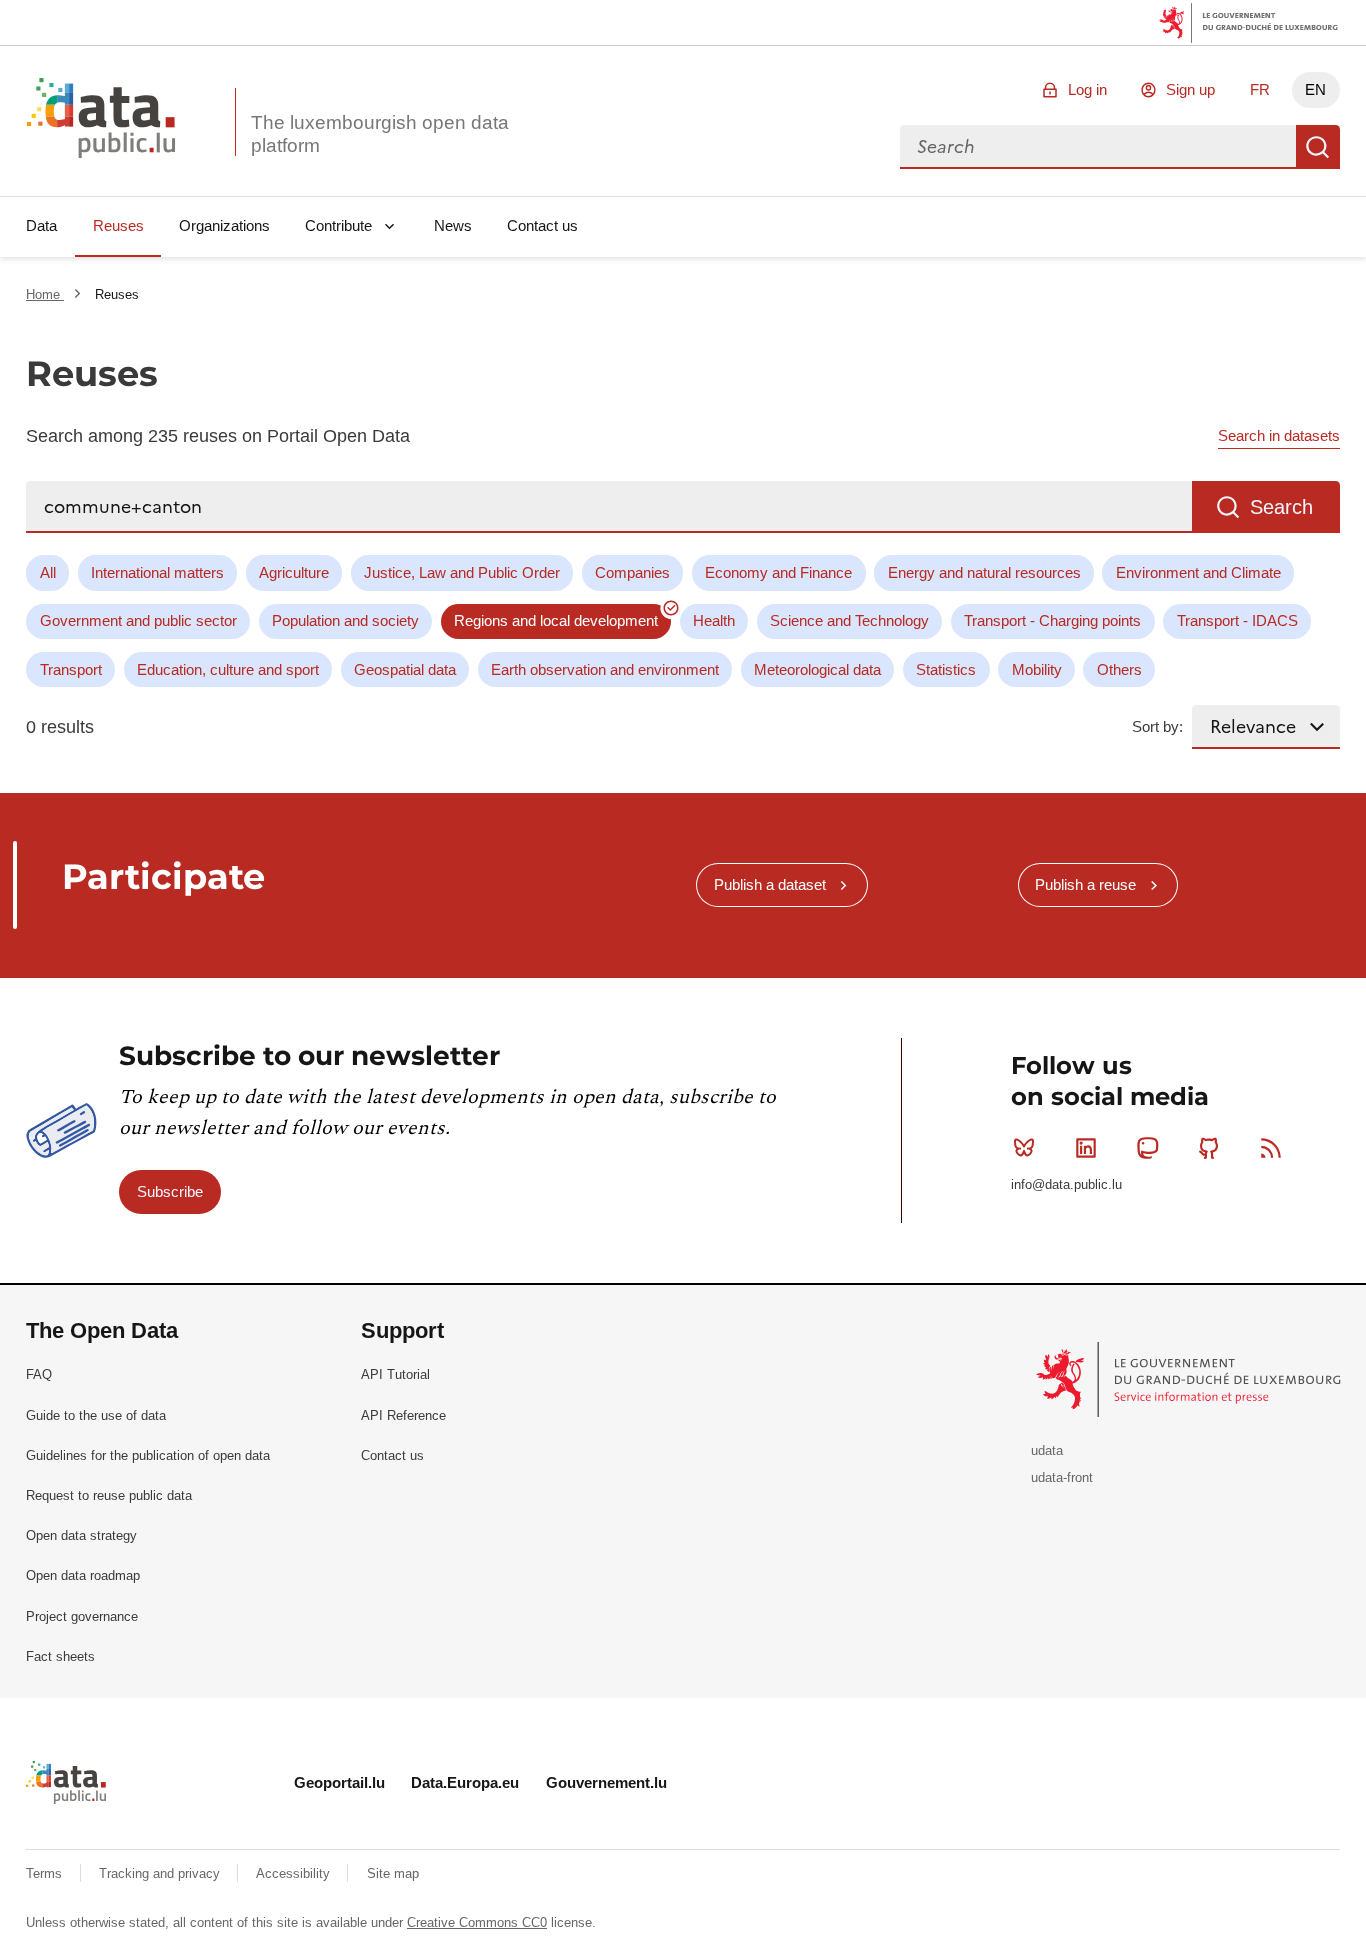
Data (41, 225)
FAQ (39, 1374)
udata (1047, 1450)
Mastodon (1148, 1148)
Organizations (224, 225)
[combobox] (1098, 147)
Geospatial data (405, 669)
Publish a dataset (770, 884)
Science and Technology (849, 620)
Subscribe (170, 1191)
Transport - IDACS (1237, 620)
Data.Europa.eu (465, 1782)
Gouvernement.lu (606, 1782)
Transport (71, 669)
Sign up (1190, 89)
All (48, 572)
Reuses (118, 225)
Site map (393, 1873)
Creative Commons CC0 (477, 1922)
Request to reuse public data (109, 1495)
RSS (1271, 1148)
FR (1260, 89)
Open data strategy (81, 1535)
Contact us (542, 225)
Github (1209, 1148)
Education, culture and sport (228, 669)
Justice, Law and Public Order (462, 572)
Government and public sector (138, 620)
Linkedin (1086, 1148)
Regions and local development (556, 620)
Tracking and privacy (161, 1873)
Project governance (82, 1616)
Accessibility (295, 1873)
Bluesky (1024, 1148)
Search (1318, 147)
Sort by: (1157, 726)
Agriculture (294, 572)
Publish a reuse (1085, 884)
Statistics (946, 669)
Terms (46, 1873)
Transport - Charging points (1052, 620)
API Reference (403, 1415)
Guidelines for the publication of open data (148, 1455)
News (453, 225)
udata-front (1062, 1477)
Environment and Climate (1198, 572)
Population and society (345, 620)
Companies (632, 572)
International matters (157, 572)
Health (714, 620)
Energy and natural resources (984, 572)
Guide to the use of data (96, 1415)
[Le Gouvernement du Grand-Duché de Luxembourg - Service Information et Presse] (1190, 1378)
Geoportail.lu (339, 1782)
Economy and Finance (778, 572)
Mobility (1037, 669)
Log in (1087, 89)
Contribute (338, 225)
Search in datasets (1279, 435)
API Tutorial (395, 1374)
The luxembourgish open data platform (380, 134)
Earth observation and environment (605, 669)
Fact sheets (60, 1656)
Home (45, 294)
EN (1315, 89)
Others (1119, 669)
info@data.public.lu (1066, 1184)
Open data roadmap (83, 1575)
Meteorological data (817, 669)
